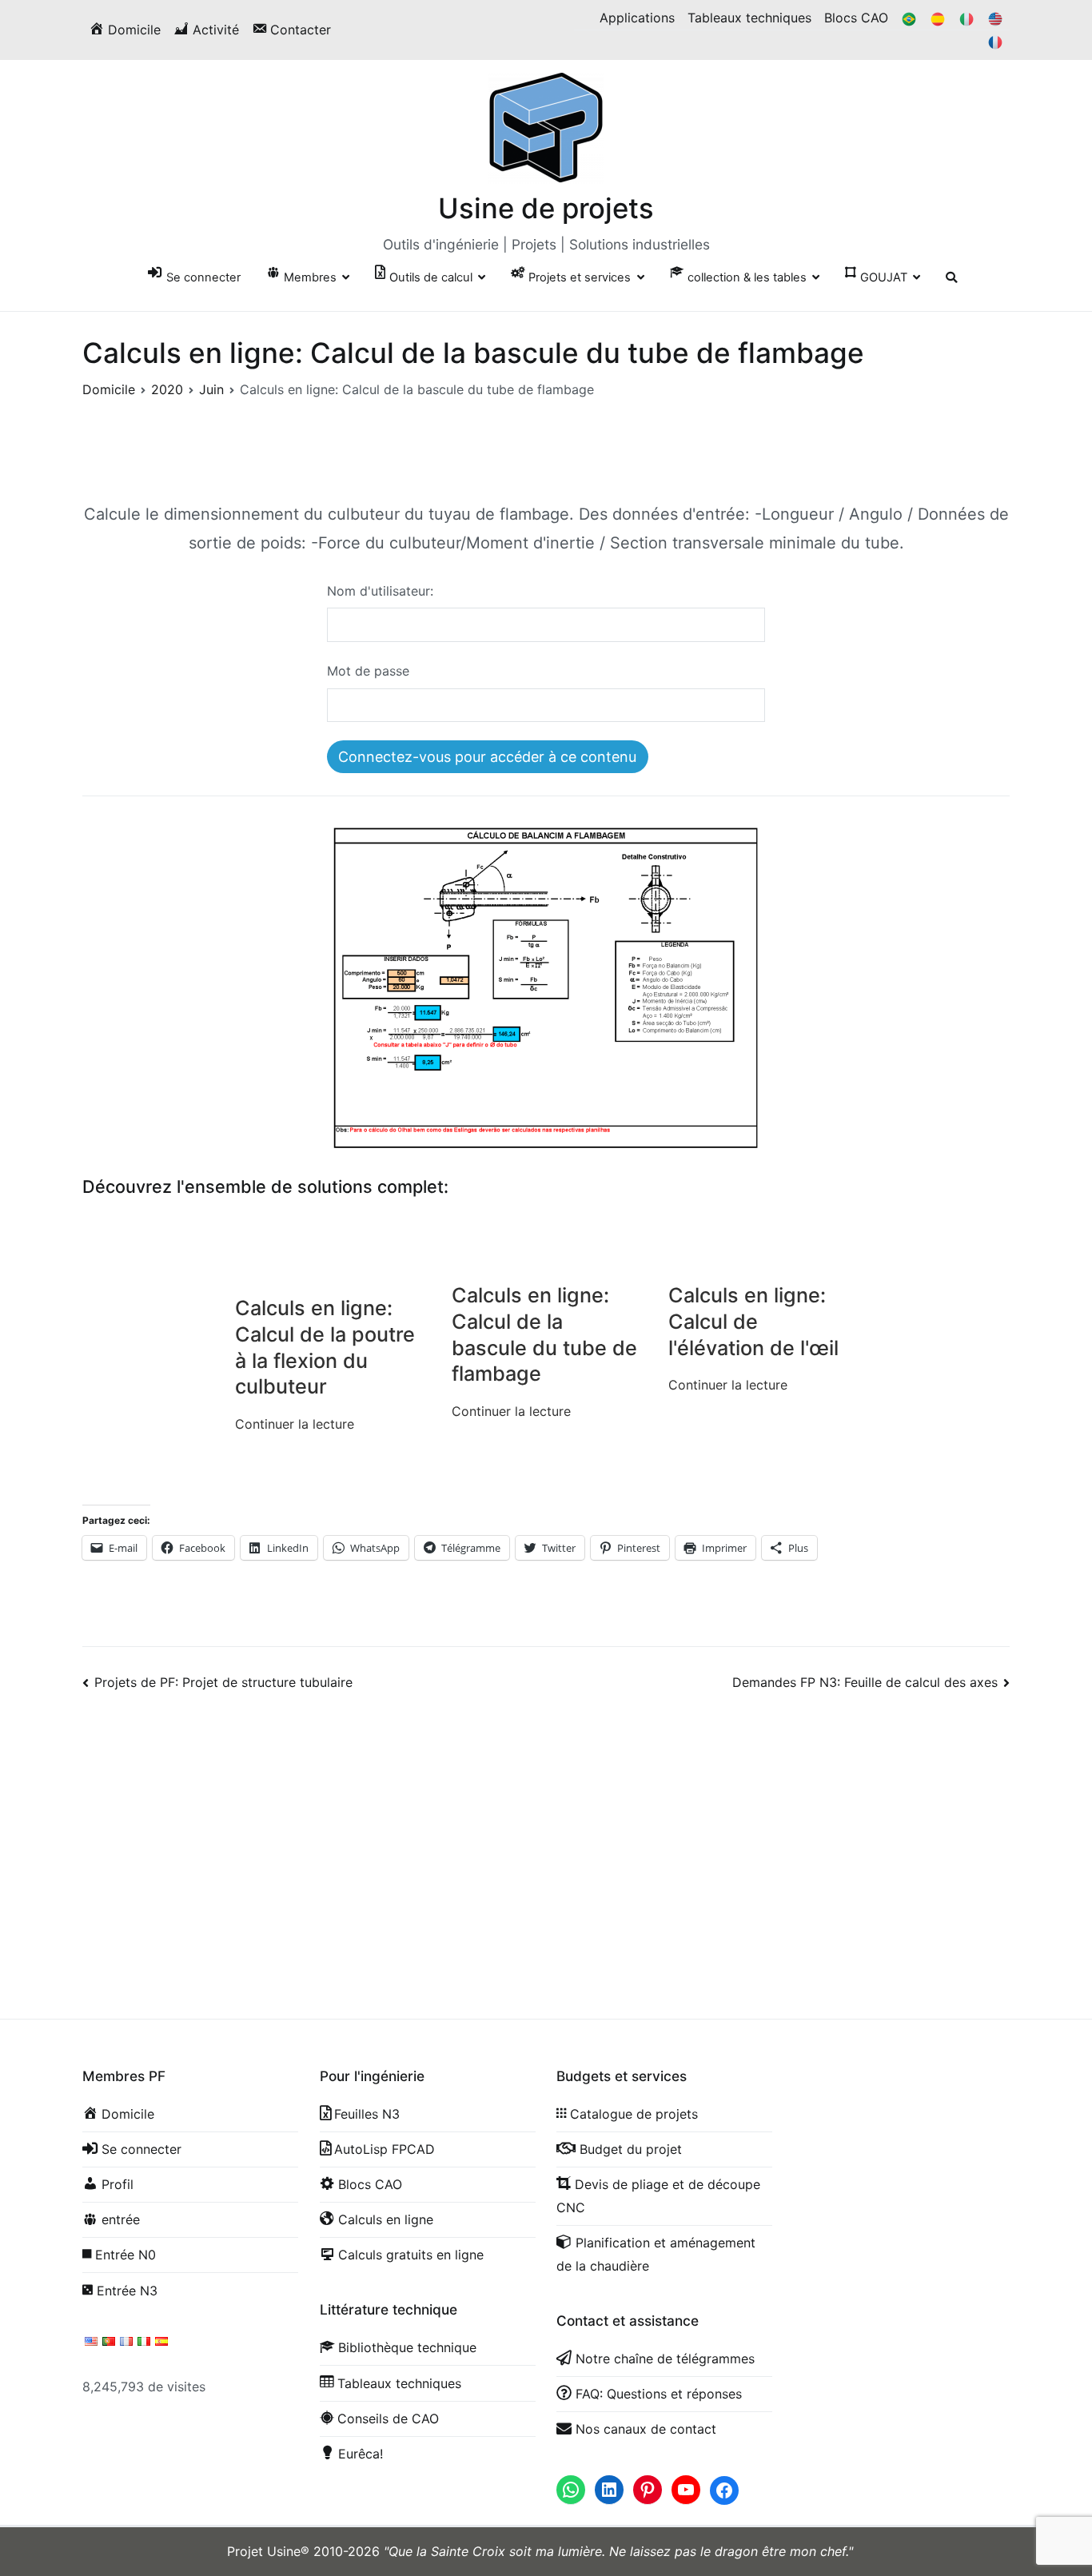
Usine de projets (546, 208)
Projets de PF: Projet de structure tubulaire (223, 1682)
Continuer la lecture (295, 1424)
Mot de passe (368, 671)
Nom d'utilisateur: (380, 591)
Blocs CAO (856, 18)
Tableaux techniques (749, 18)
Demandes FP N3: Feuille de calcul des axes (865, 1682)
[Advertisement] (546, 1836)
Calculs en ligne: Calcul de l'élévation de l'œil (753, 1322)
